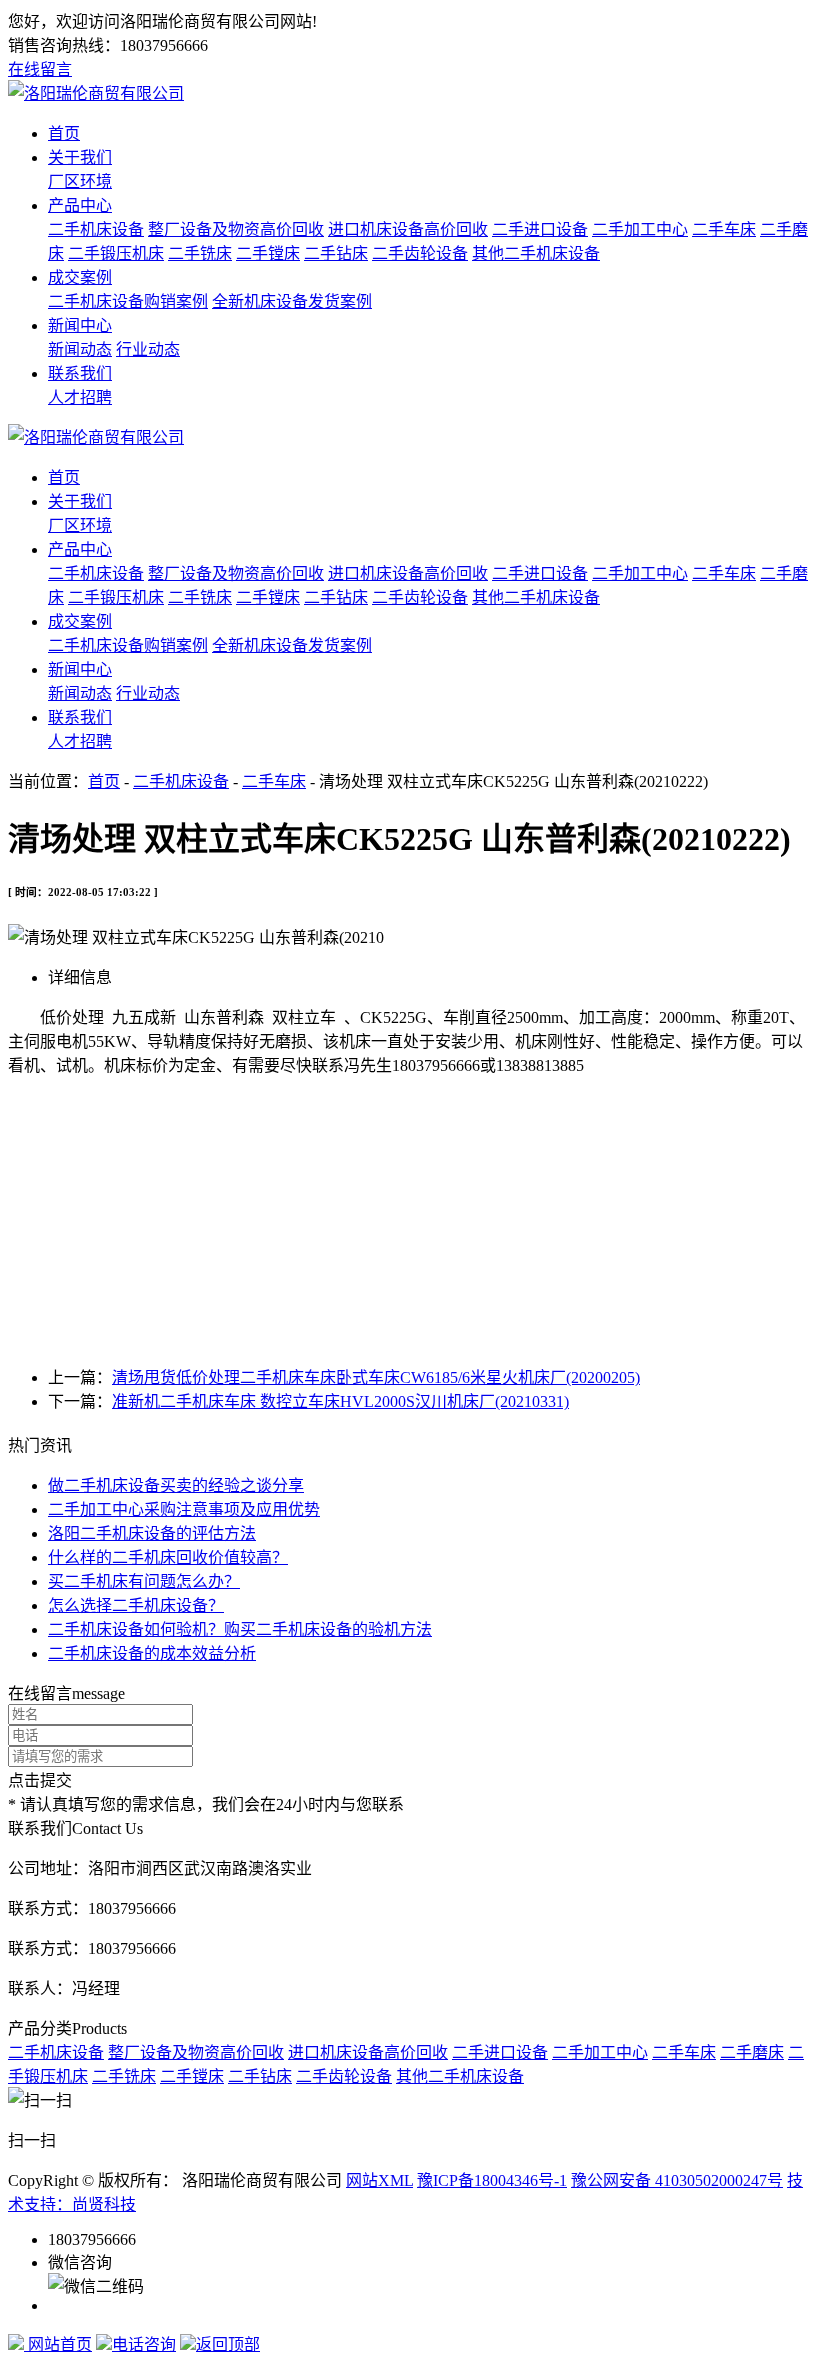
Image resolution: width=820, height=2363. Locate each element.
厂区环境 (80, 181)
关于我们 (80, 157)
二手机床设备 (96, 229)
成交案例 (80, 277)
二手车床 (724, 229)
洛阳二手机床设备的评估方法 (152, 1533)
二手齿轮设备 (420, 253)
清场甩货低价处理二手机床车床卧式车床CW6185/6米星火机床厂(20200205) (376, 1377)
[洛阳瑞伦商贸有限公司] (96, 93)
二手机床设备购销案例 (128, 301)
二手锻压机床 (116, 253)
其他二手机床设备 (536, 253)
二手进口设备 (540, 229)
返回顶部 (228, 2344)
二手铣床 (200, 253)
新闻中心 (80, 325)
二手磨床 (752, 2052)
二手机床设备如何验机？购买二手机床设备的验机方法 (240, 1629)
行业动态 (148, 349)
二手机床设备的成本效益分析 (152, 1653)
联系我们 (80, 373)
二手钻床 (336, 253)
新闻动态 (80, 349)
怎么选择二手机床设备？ (136, 1605)
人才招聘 (80, 397)
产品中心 (80, 205)
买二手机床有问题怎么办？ (144, 1581)
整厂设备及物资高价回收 (236, 229)
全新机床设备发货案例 (292, 301)
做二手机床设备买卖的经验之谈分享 (176, 1485)
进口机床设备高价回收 (408, 229)
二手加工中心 (640, 229)
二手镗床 (268, 253)
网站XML (379, 2180)
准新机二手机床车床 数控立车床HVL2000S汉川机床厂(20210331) (340, 1401)
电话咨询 (144, 2344)
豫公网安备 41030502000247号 (677, 2180)
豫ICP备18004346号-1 (492, 2180)
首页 (64, 133)
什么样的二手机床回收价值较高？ (168, 1557)
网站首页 (58, 2344)
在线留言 (40, 69)
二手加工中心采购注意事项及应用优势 (184, 1509)
